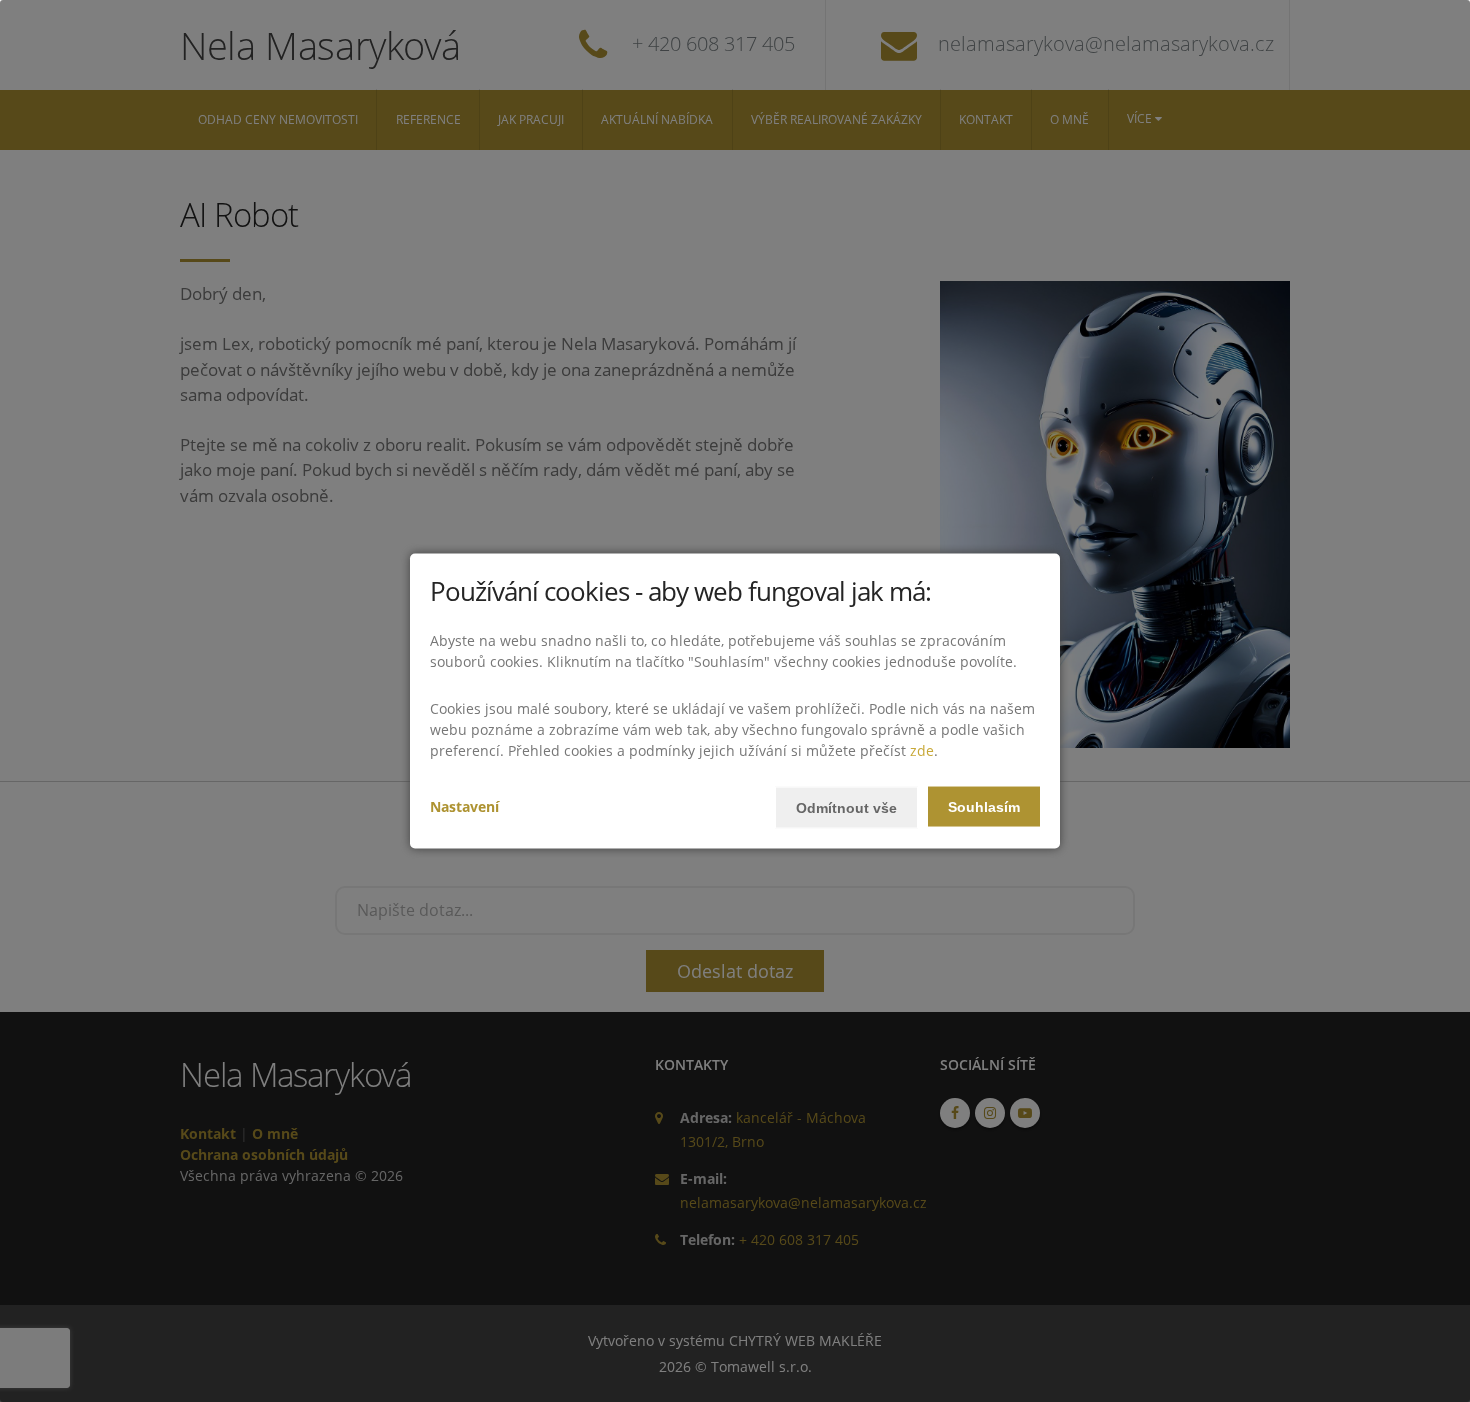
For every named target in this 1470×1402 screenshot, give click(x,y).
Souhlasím (984, 806)
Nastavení (464, 805)
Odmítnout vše (846, 807)
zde (922, 749)
